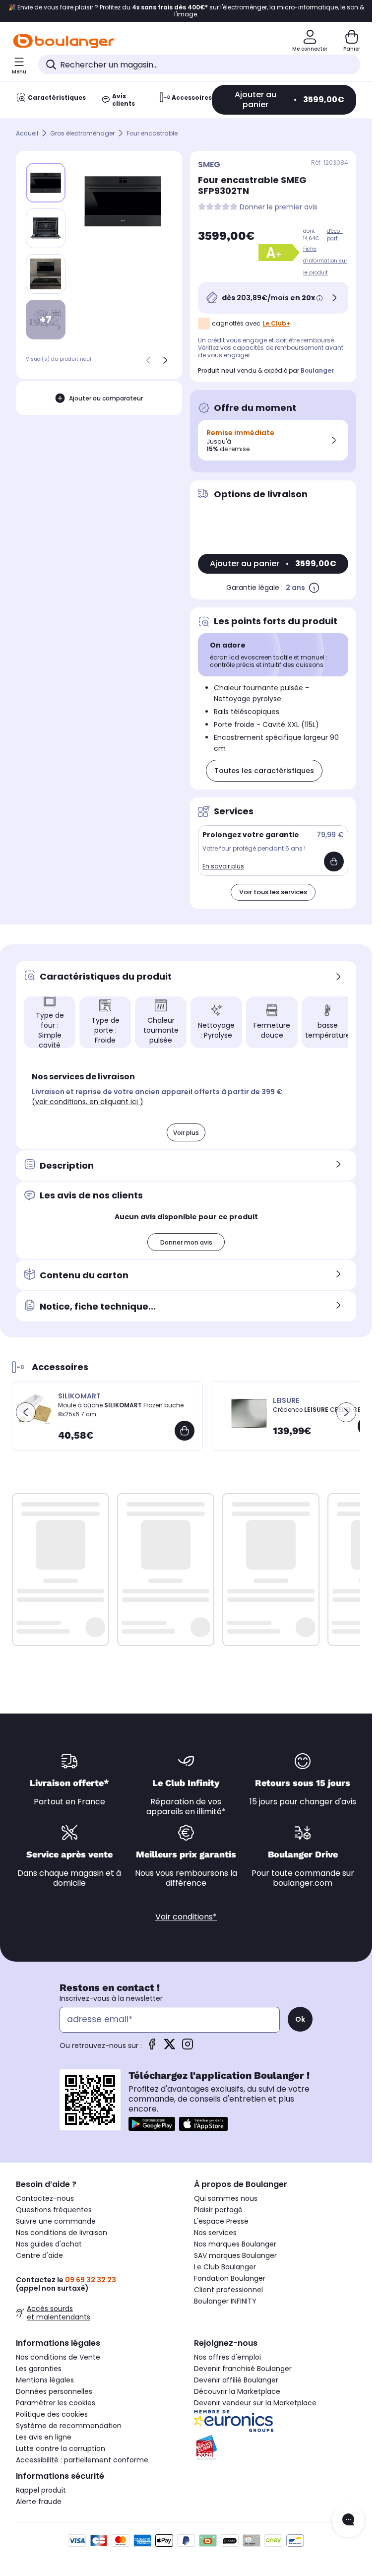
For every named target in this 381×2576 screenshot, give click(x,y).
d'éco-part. (335, 235)
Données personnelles (54, 2391)
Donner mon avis (186, 1242)
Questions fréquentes (54, 2210)
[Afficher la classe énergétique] (281, 253)
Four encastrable (152, 133)
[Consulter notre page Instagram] (188, 2047)
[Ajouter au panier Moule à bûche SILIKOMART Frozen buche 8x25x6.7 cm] (185, 1431)
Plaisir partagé (218, 2210)
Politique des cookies (52, 2414)
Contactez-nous (45, 2198)
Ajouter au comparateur (106, 398)
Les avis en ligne (44, 2437)
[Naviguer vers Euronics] (275, 2421)
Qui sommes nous (226, 2198)
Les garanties (39, 2369)
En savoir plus (223, 866)
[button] (166, 1053)
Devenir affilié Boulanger (236, 2380)
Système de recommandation (69, 2426)
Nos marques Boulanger (235, 2244)
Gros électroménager (82, 133)
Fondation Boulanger (230, 2278)
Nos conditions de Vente (58, 2357)
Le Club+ (276, 323)
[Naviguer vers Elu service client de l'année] (275, 2447)
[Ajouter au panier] (334, 861)
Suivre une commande (56, 2221)
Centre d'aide (39, 2255)
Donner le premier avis (279, 207)
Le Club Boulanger (225, 2267)
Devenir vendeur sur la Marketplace (255, 2403)
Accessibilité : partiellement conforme (82, 2460)
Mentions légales (45, 2380)
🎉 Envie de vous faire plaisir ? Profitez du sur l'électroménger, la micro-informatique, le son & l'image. (186, 11)
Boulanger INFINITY (225, 2301)
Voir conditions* (186, 1917)
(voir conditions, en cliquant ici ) (88, 1102)
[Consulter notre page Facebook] (152, 2047)
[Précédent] (148, 360)
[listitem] (46, 228)
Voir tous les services (273, 892)
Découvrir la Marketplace (237, 2391)
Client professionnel (228, 2290)
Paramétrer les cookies (56, 2403)
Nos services (215, 2233)
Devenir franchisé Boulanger (243, 2369)
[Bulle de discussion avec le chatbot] (348, 2520)
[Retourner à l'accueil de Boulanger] (64, 41)
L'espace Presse (221, 2221)
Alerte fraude (39, 2502)
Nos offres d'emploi (227, 2357)
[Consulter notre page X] (170, 2047)
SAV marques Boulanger (235, 2255)
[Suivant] (165, 360)
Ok (300, 2019)
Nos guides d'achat (49, 2244)
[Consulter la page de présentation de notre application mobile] (152, 2124)
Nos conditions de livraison (62, 2233)
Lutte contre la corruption (61, 2448)
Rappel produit (41, 2490)
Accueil (27, 133)
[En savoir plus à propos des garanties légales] (314, 588)
